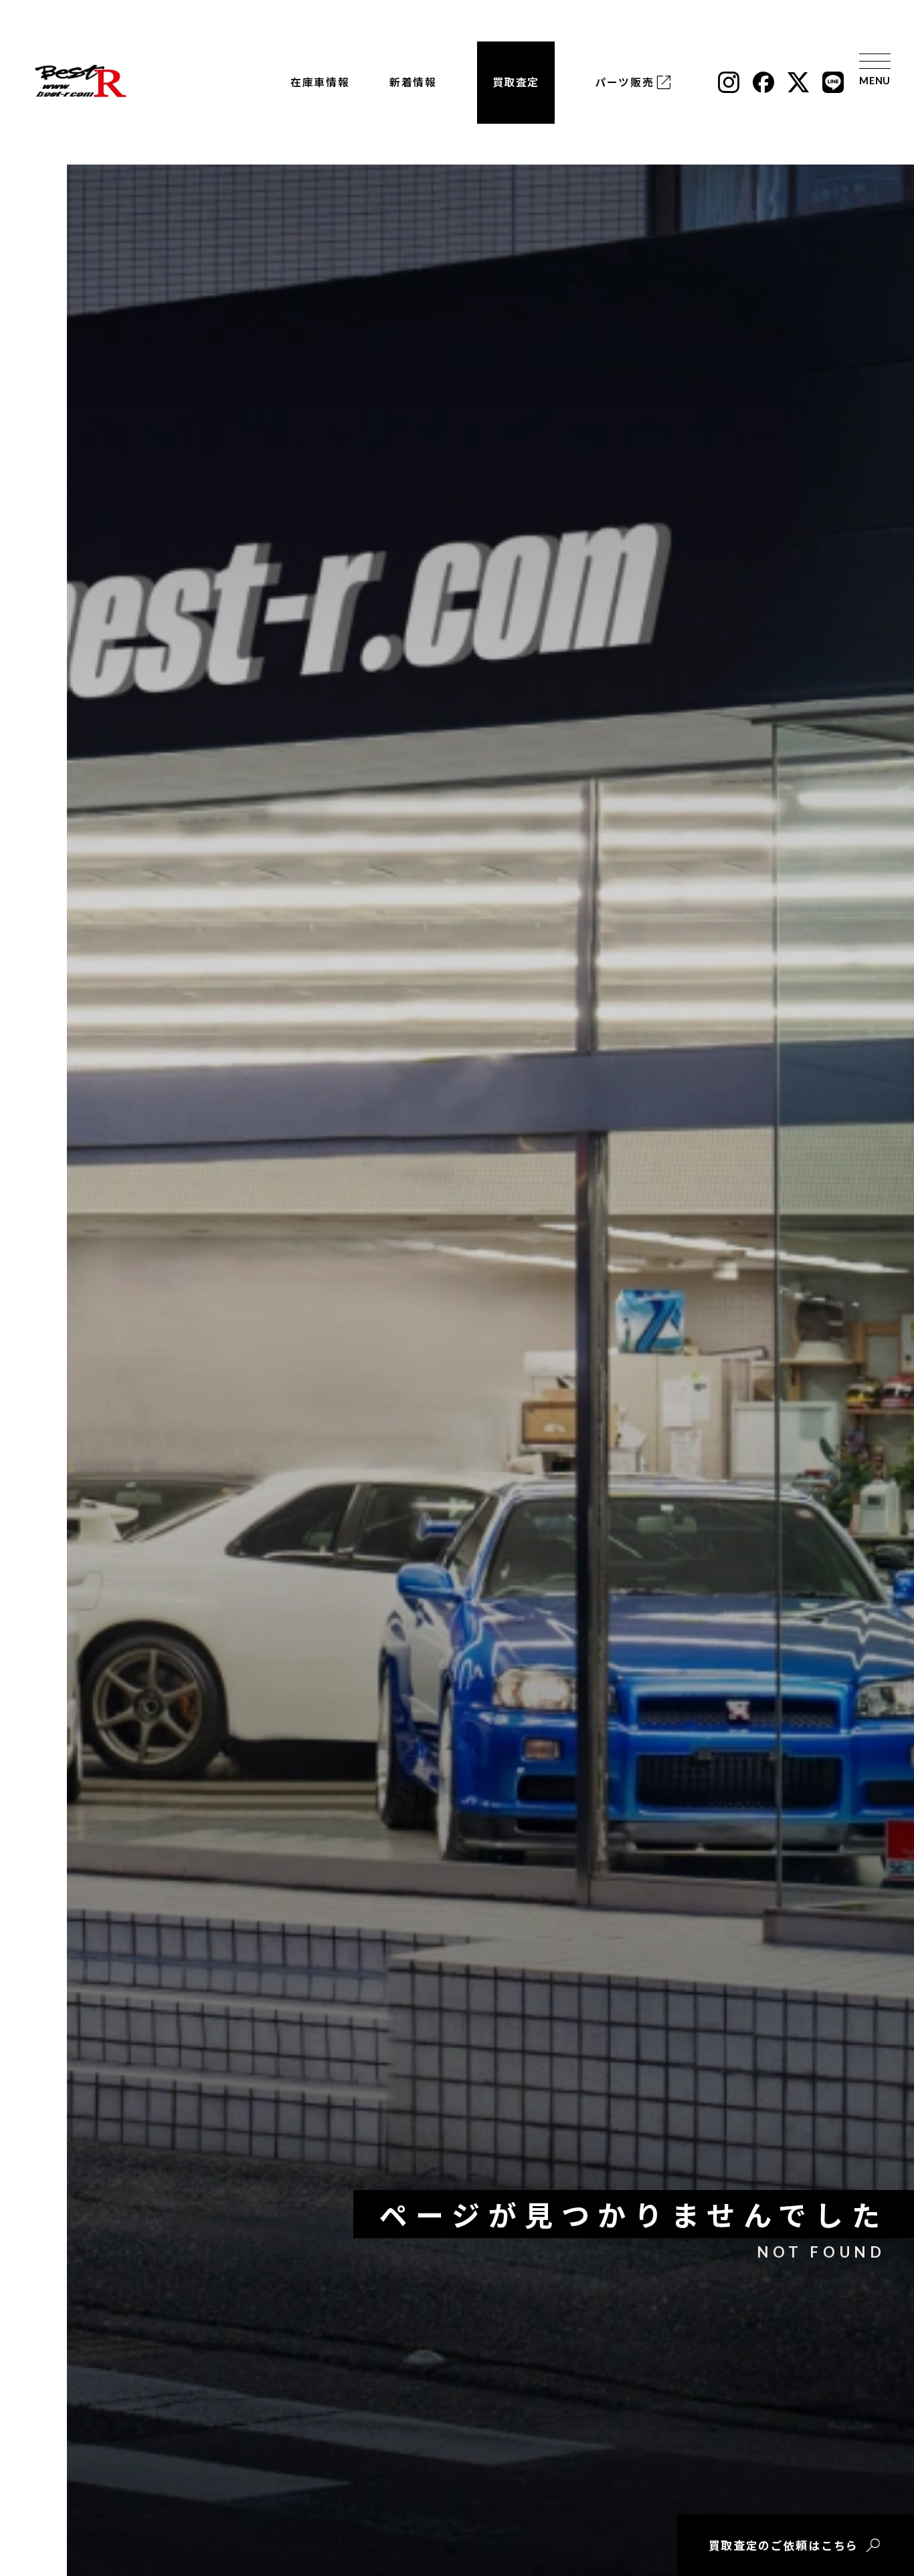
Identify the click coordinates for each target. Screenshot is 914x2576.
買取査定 (516, 82)
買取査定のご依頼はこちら (784, 2545)
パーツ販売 (624, 82)
